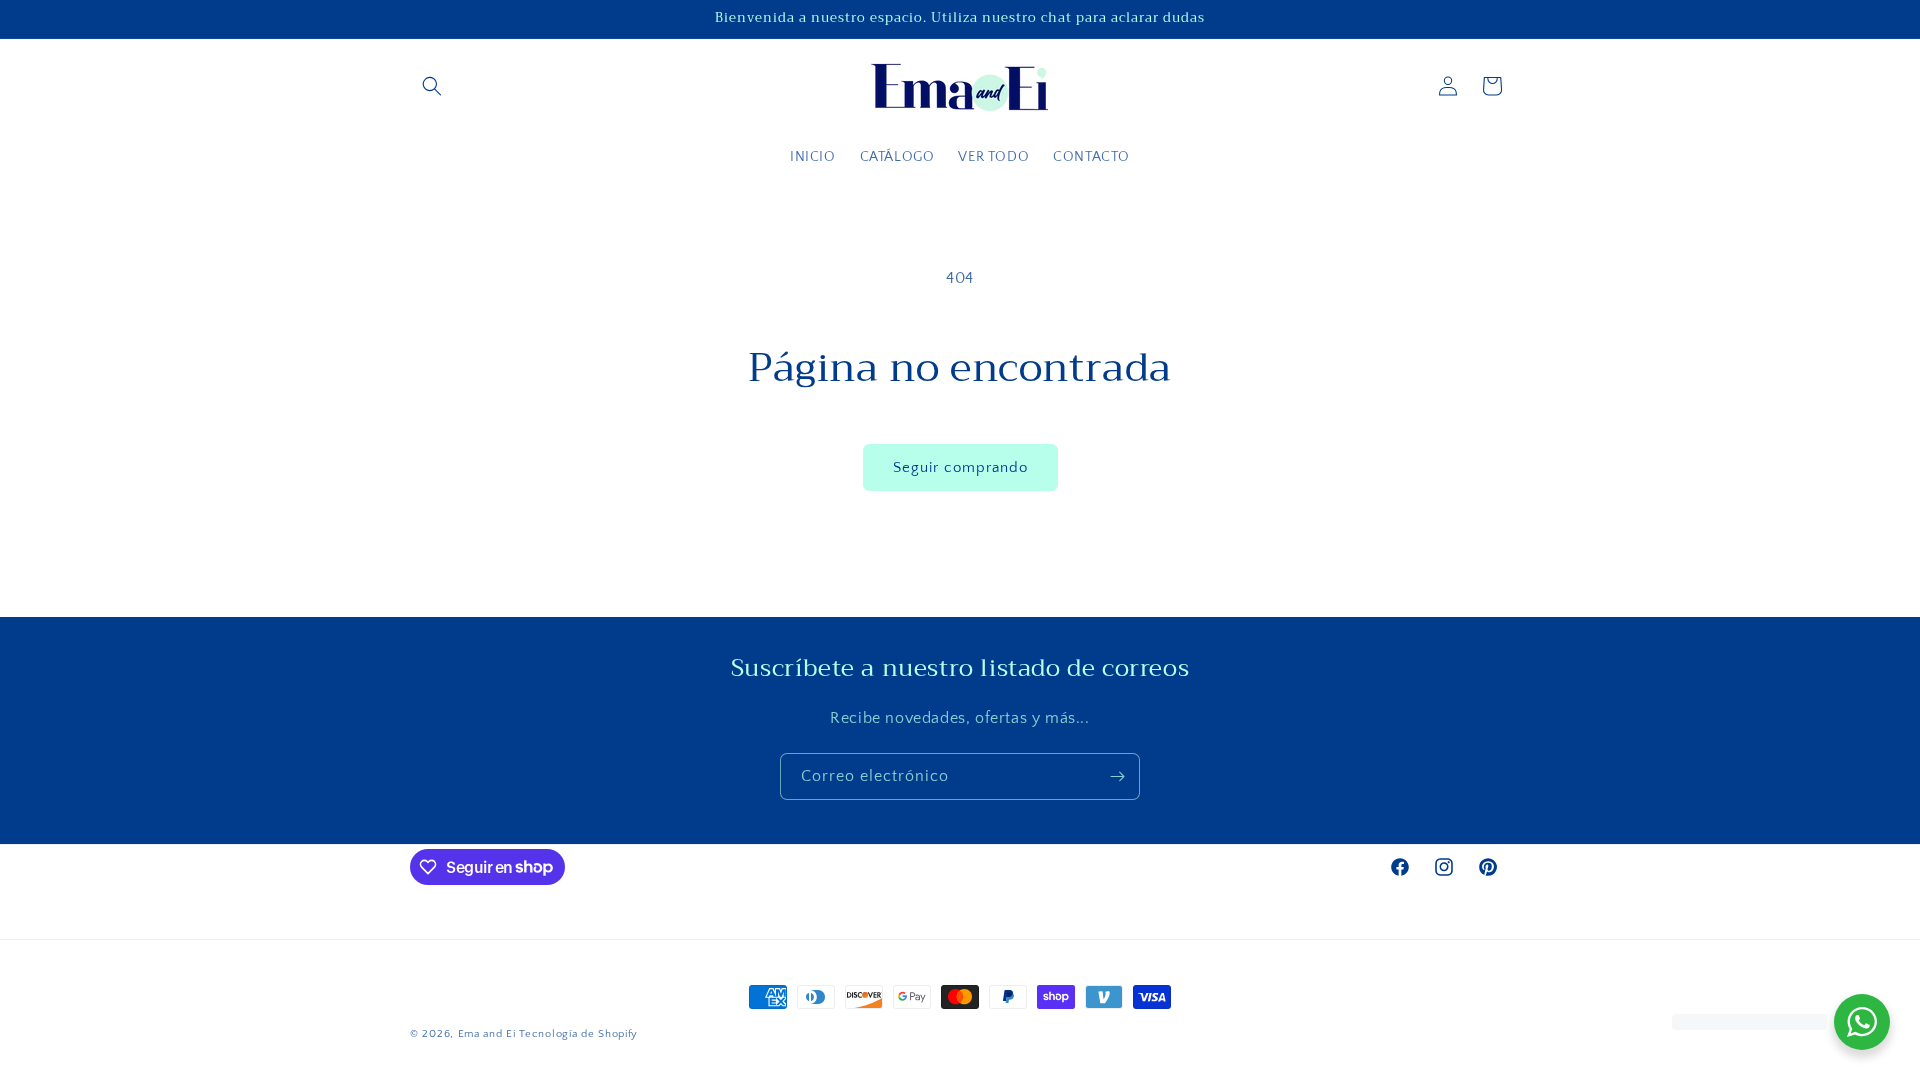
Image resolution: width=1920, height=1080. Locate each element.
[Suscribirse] (1117, 776)
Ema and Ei (487, 1034)
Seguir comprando (960, 467)
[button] (432, 86)
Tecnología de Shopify (578, 1034)
